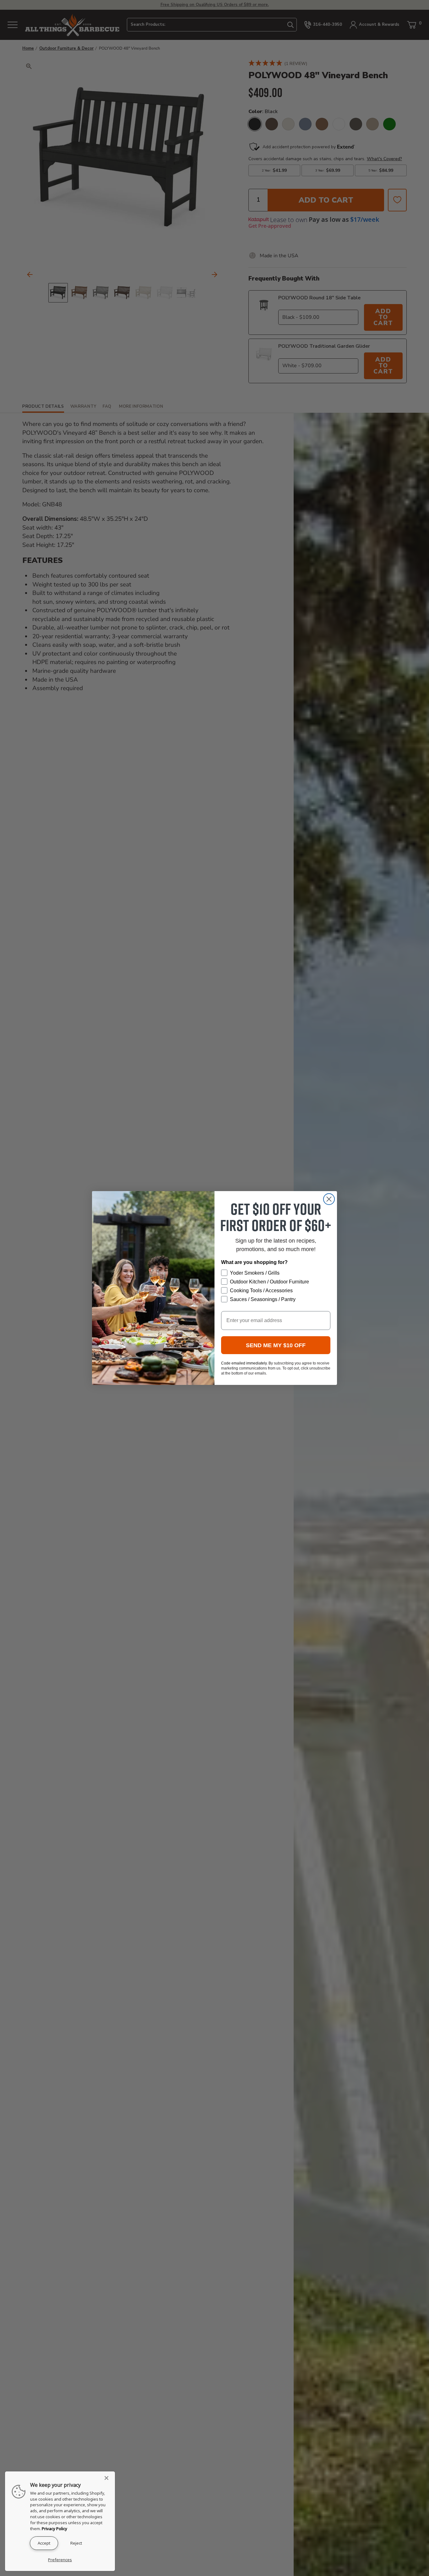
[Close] (108, 2478)
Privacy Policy (54, 2529)
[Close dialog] (329, 1199)
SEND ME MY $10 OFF (276, 1345)
